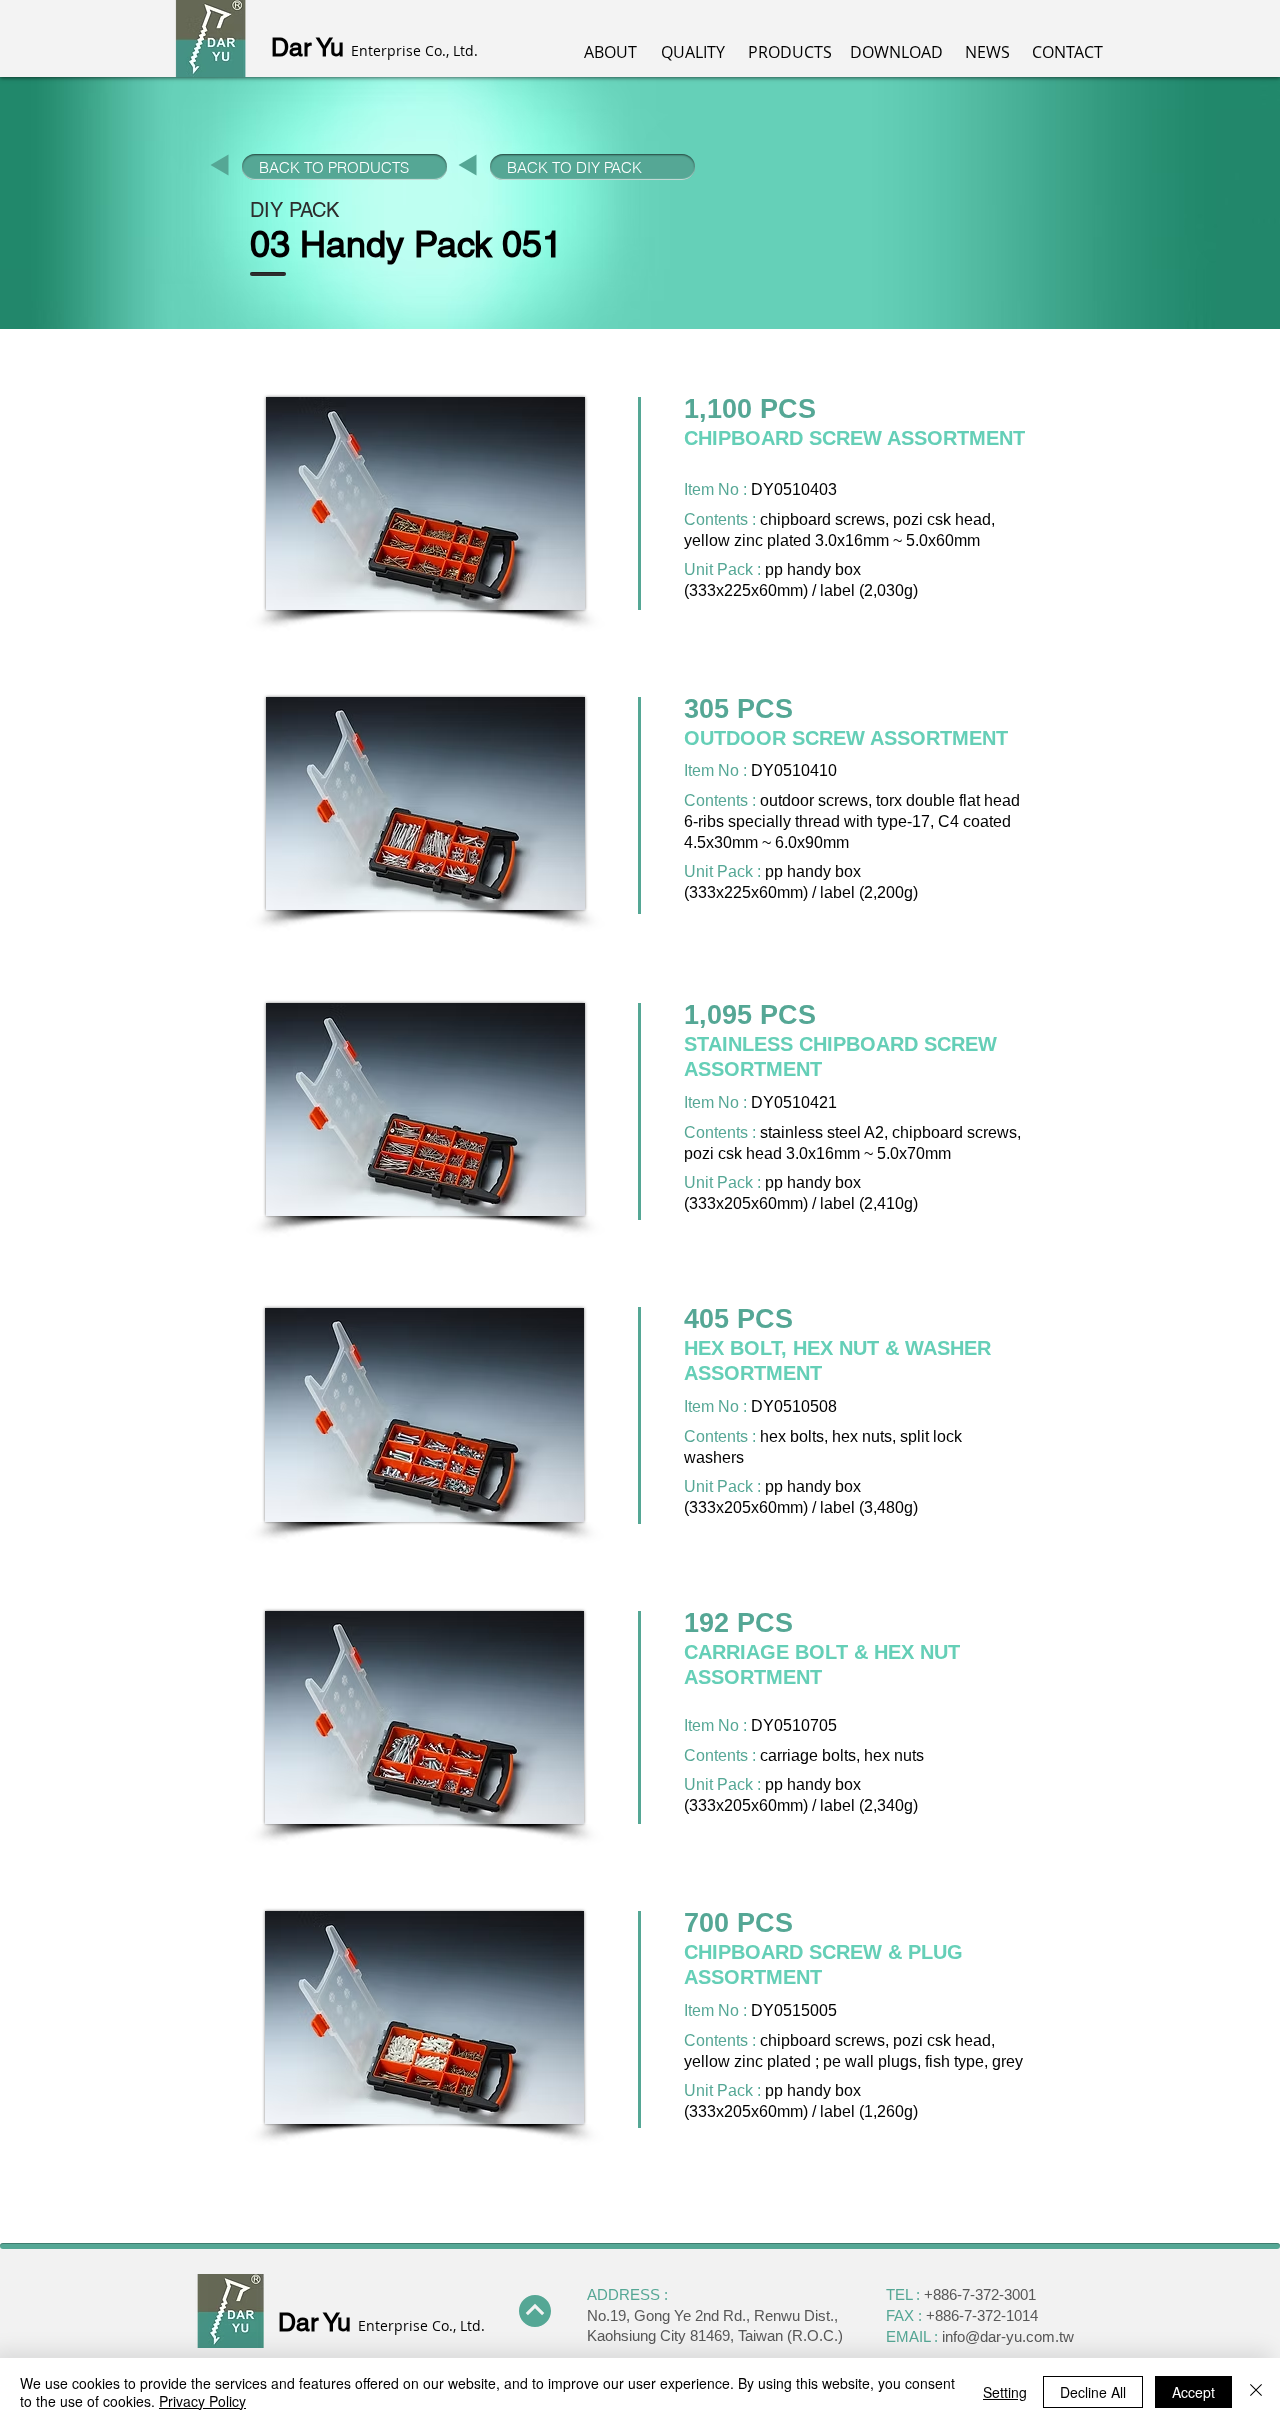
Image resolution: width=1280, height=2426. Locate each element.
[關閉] (1256, 2392)
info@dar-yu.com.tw (1008, 2336)
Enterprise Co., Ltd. (414, 50)
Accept (1193, 2392)
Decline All (1093, 2392)
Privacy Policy (202, 2401)
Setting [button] (1005, 2392)
